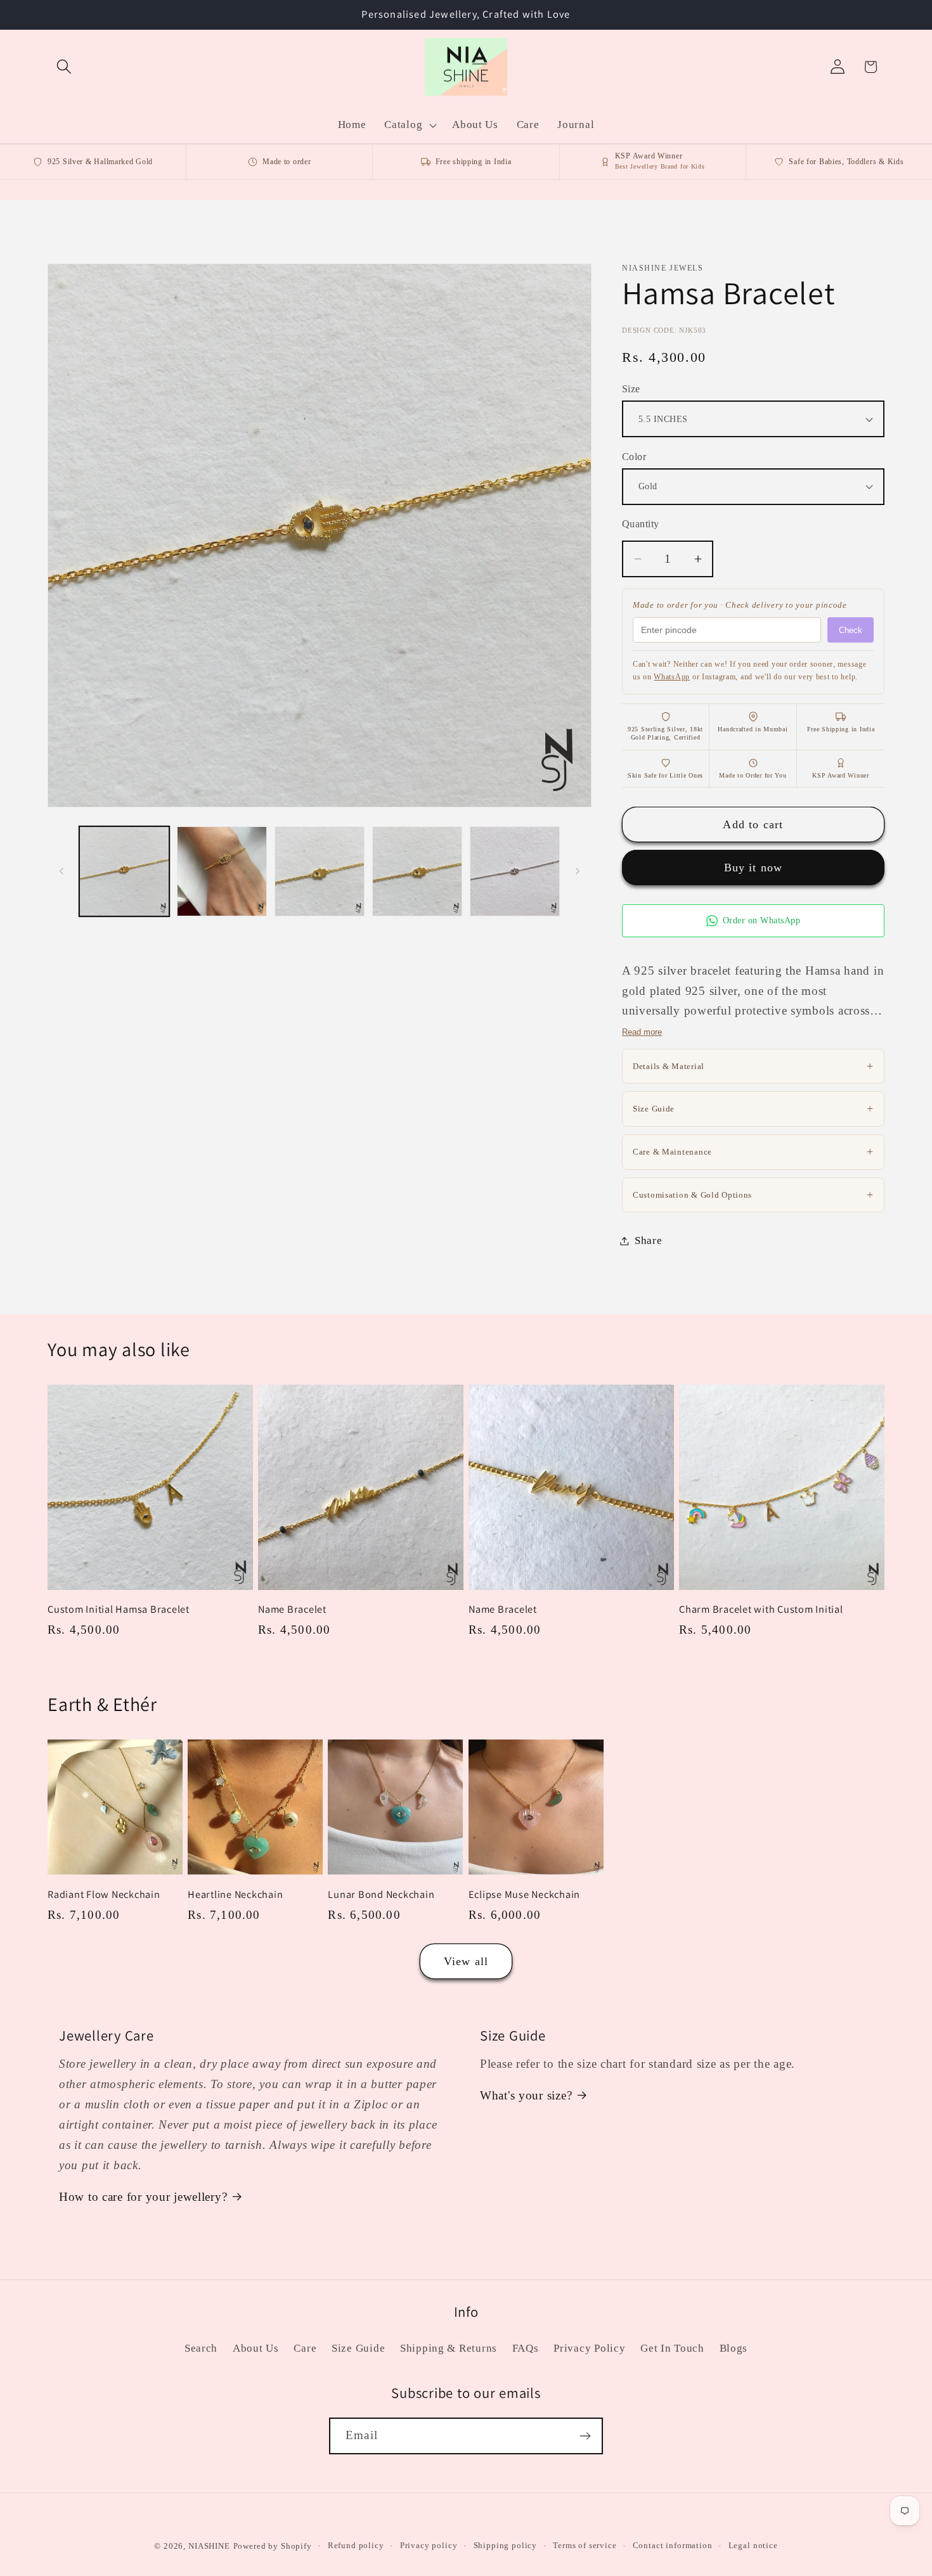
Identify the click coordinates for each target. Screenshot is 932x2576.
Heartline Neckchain (235, 1894)
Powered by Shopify (273, 2546)
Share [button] (649, 1240)
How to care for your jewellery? (143, 2197)
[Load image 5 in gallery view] (515, 871)
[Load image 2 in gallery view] (222, 871)
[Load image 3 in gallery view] (320, 871)
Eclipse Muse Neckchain (525, 1894)
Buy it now (754, 868)
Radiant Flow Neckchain (104, 1894)
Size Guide (753, 1108)
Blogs (734, 2348)
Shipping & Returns (449, 2348)
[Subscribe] (585, 2436)
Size (631, 389)
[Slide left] (61, 871)
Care (305, 2348)
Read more (642, 1032)
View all (466, 1961)
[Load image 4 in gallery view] (417, 871)
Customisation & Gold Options (753, 1195)
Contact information (673, 2545)
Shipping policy (506, 2545)
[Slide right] (578, 871)
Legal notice (753, 2545)
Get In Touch (672, 2348)
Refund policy (356, 2545)
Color (634, 457)
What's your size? (526, 2095)
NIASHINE (209, 2546)
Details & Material (753, 1066)
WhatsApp (672, 677)
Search (201, 2348)
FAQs (526, 2348)
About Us (256, 2348)
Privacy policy (429, 2545)
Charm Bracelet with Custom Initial (761, 1609)
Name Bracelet (292, 1609)
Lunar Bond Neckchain (381, 1894)
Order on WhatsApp (762, 920)
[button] (64, 67)
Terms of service (585, 2545)
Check (851, 630)
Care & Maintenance (753, 1151)
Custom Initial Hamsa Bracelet (119, 1609)
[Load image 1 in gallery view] (124, 871)
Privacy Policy (589, 2348)
